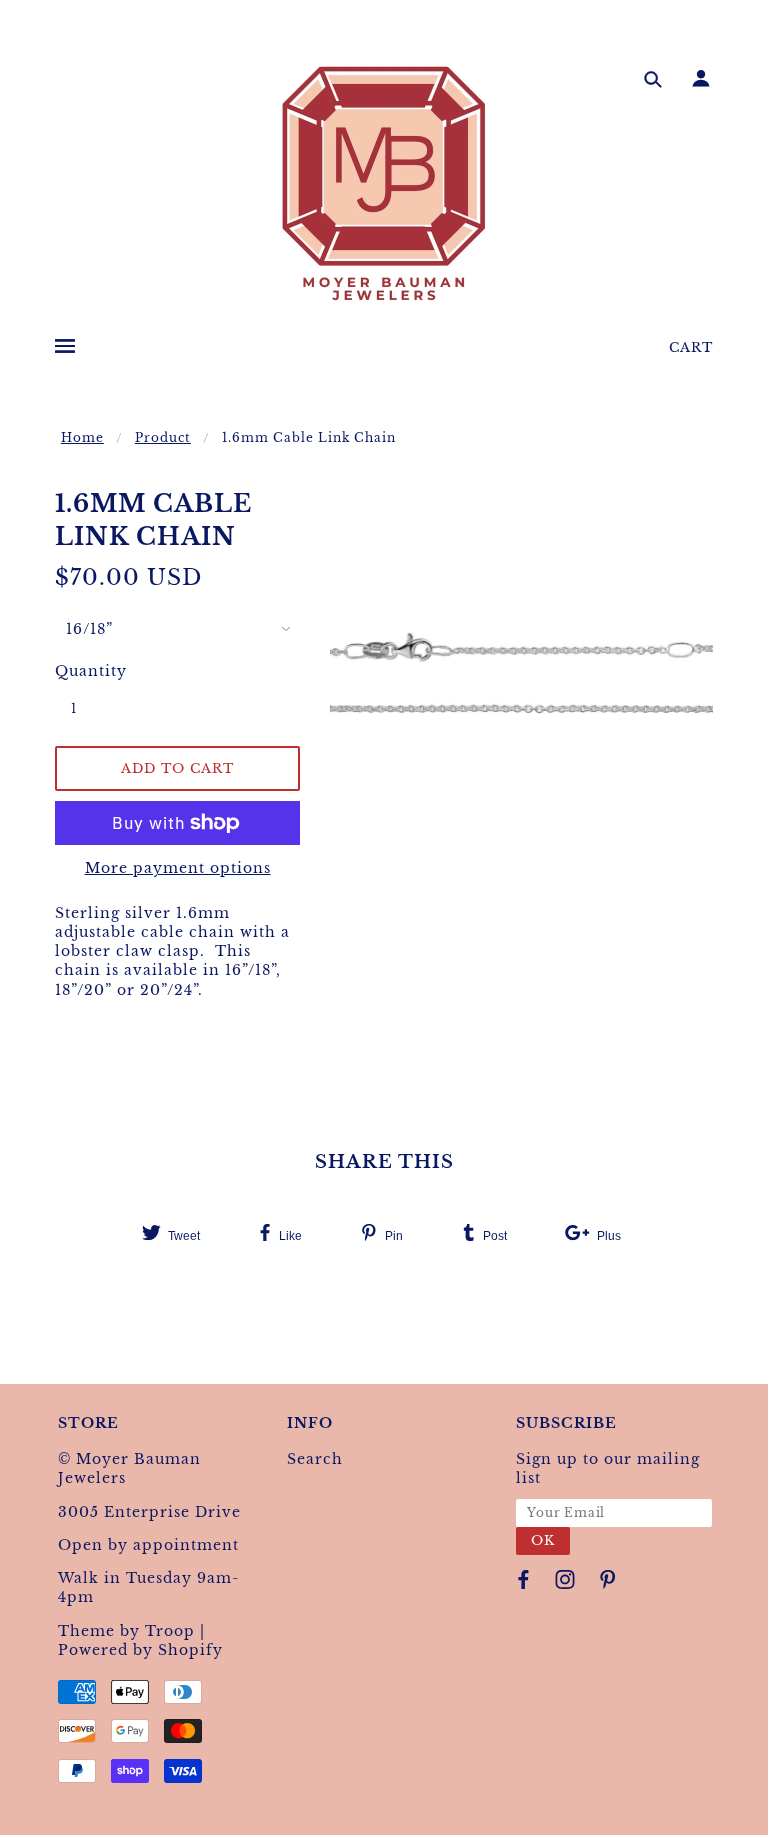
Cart (691, 347)
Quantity (85, 671)
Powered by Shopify (140, 1650)
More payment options (178, 868)
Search (315, 1459)
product (163, 437)
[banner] (384, 183)
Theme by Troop (126, 1631)
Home (82, 437)
